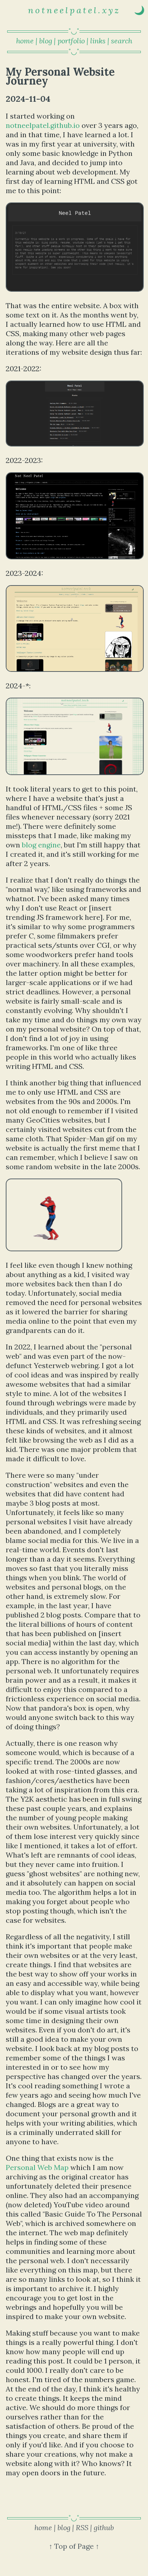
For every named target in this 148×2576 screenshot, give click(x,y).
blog (46, 41)
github (104, 2527)
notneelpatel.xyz (74, 10)
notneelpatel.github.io (43, 125)
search (122, 41)
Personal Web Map (37, 2167)
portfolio (71, 41)
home (25, 41)
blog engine (41, 845)
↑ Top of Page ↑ (74, 2546)
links (98, 41)
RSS (82, 2527)
